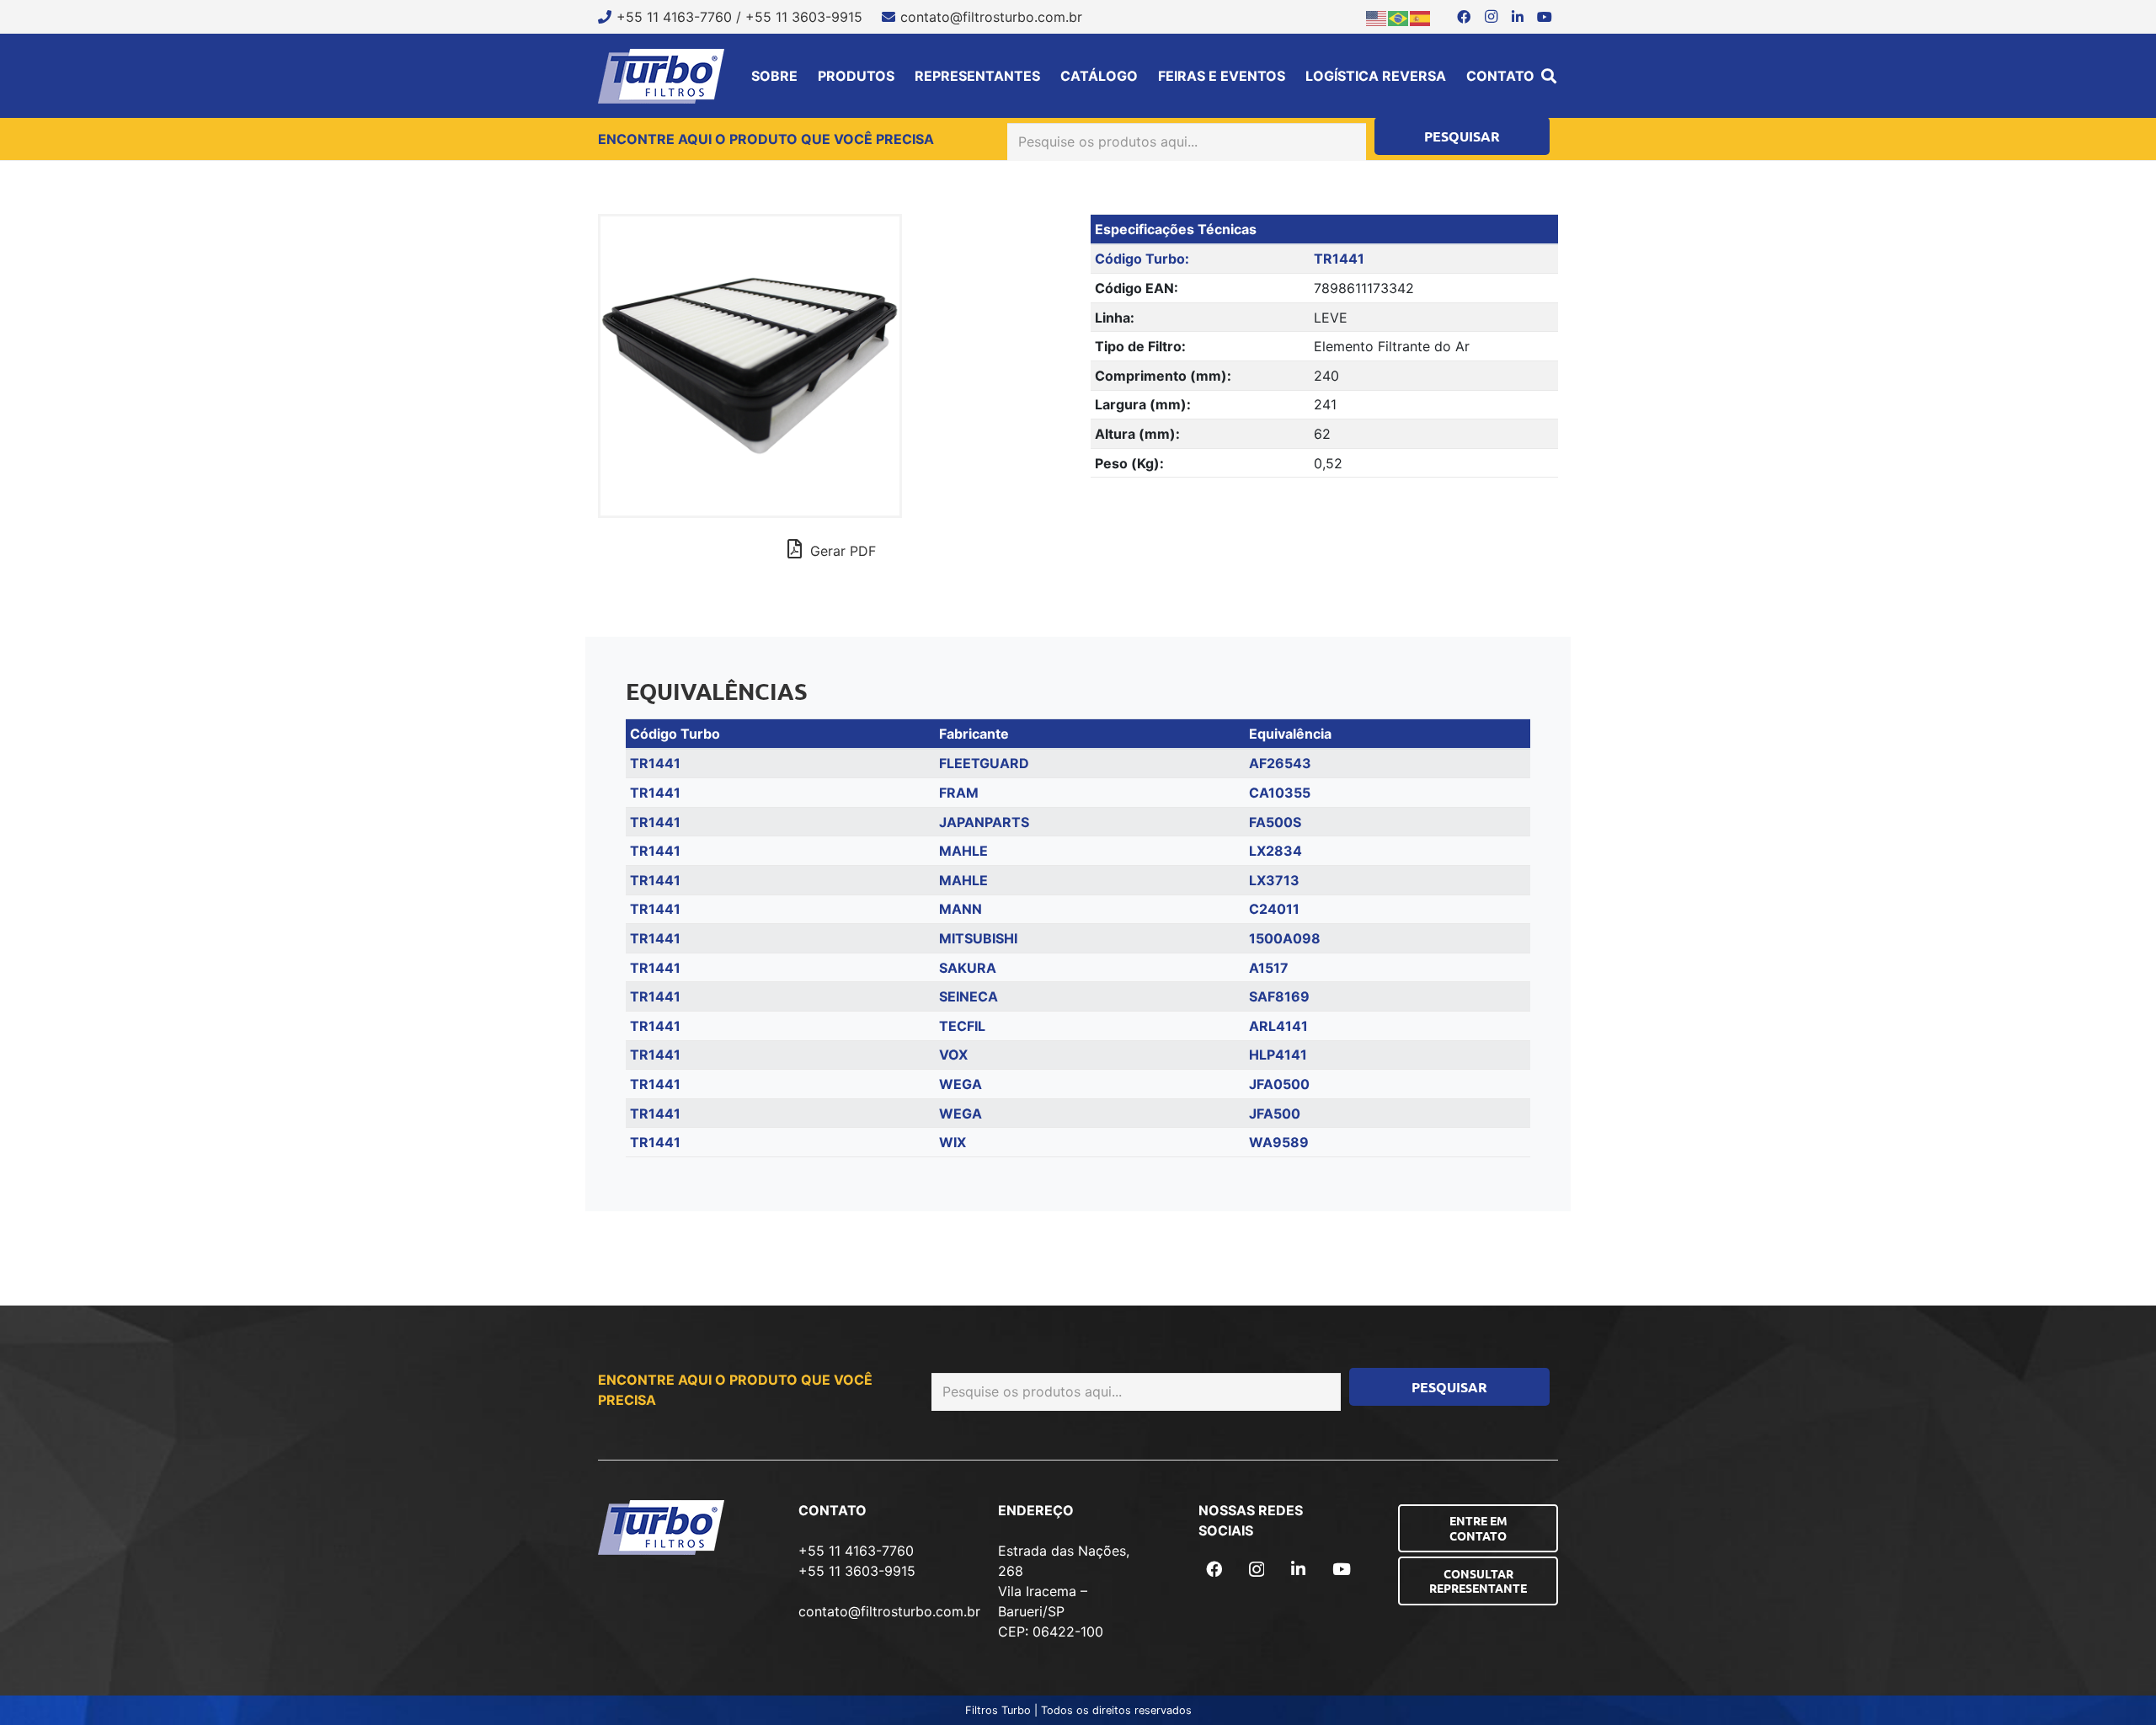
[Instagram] (1491, 17)
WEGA (961, 1084)
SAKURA (968, 968)
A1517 (1269, 968)
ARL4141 (1278, 1026)
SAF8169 (1279, 996)
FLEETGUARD (984, 763)
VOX (953, 1055)
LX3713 (1274, 880)
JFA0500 (1279, 1084)
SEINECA (969, 996)
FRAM (959, 793)
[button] (1549, 76)
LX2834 (1275, 851)
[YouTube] (1545, 17)
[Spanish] (1421, 17)
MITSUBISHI (978, 938)
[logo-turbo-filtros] (661, 76)
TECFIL (962, 1026)
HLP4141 (1278, 1055)
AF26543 (1280, 763)
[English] (1377, 17)
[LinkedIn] (1518, 17)
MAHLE (963, 851)
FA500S (1275, 822)
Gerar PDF (841, 551)
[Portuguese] (1399, 17)
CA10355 (1280, 793)
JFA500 (1275, 1114)
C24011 (1274, 909)
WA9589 (1279, 1142)
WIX (953, 1142)
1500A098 (1285, 938)
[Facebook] (1464, 17)
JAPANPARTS (984, 822)
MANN (961, 909)
